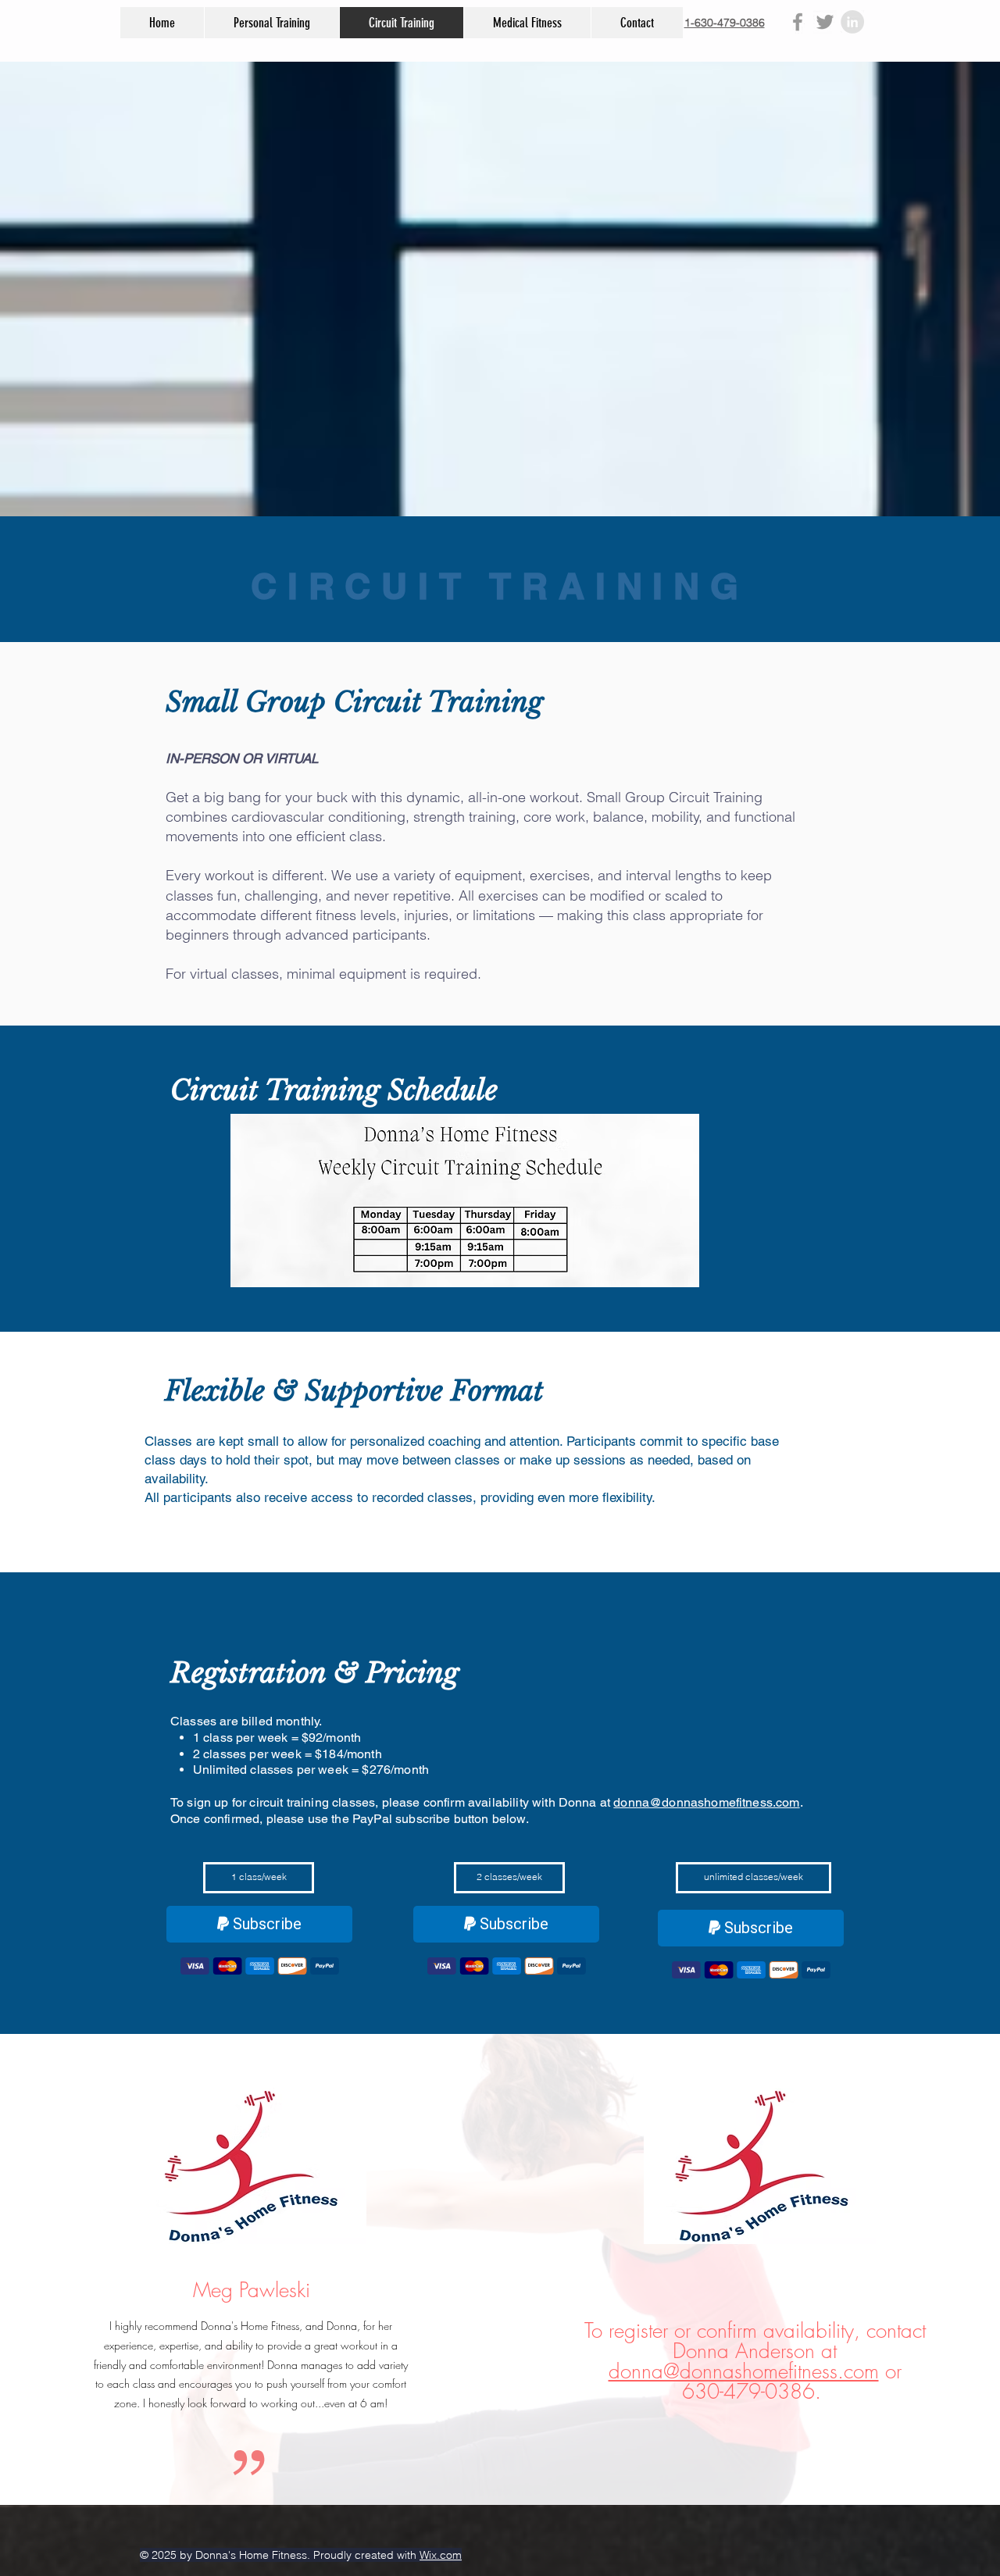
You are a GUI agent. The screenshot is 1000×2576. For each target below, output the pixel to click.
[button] (259, 1878)
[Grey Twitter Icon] (825, 22)
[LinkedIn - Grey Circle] (852, 22)
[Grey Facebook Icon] (798, 22)
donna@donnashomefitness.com (706, 1802)
